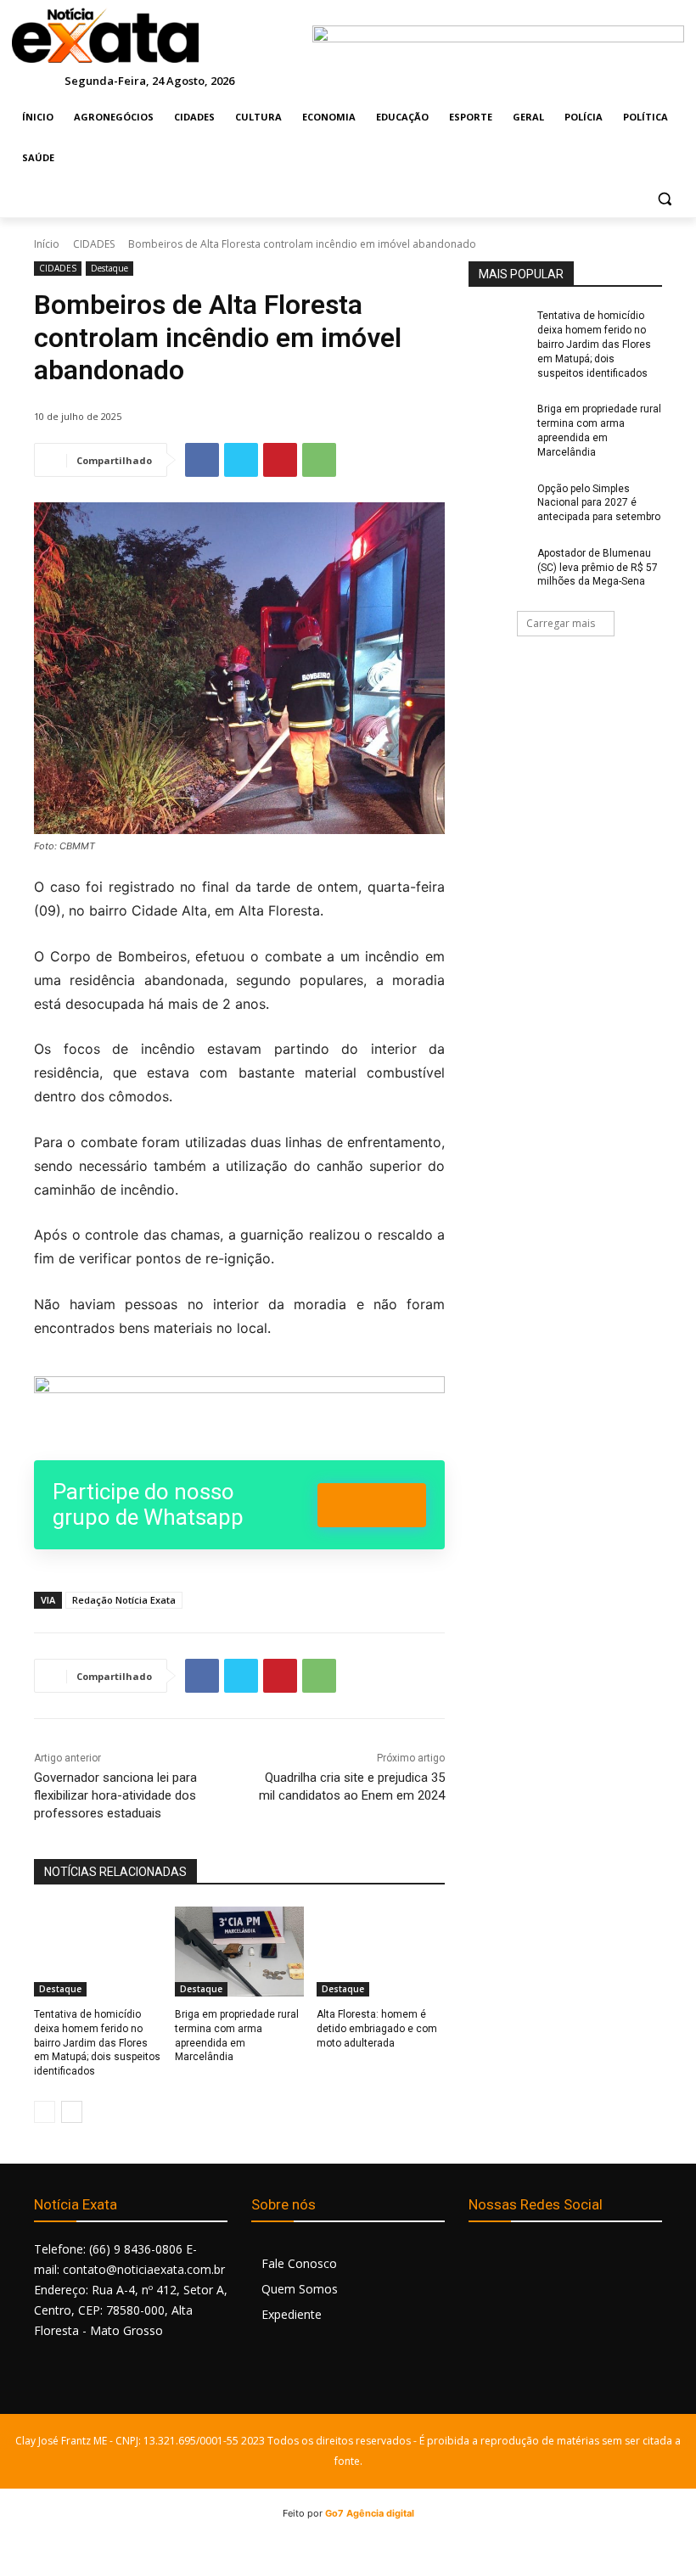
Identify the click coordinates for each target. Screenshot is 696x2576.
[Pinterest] (280, 460)
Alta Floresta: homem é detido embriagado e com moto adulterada (377, 2029)
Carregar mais (561, 623)
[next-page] (72, 2112)
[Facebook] (202, 460)
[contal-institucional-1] (239, 1408)
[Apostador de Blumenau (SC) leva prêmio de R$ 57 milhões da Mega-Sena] (497, 567)
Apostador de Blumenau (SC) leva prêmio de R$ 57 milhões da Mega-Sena (598, 568)
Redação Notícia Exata (124, 1600)
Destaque (109, 268)
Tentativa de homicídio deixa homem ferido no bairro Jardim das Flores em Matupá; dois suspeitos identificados (97, 2043)
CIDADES (94, 244)
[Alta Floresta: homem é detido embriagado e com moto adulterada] (381, 1952)
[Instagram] (522, 2258)
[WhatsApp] (319, 460)
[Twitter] (241, 460)
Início (47, 244)
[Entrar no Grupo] (372, 1505)
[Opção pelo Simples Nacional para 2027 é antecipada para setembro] (497, 502)
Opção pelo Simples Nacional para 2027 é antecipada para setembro (599, 503)
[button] (664, 199)
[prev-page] (45, 2112)
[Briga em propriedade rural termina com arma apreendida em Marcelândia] (239, 1952)
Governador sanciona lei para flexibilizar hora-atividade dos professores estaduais (115, 1795)
